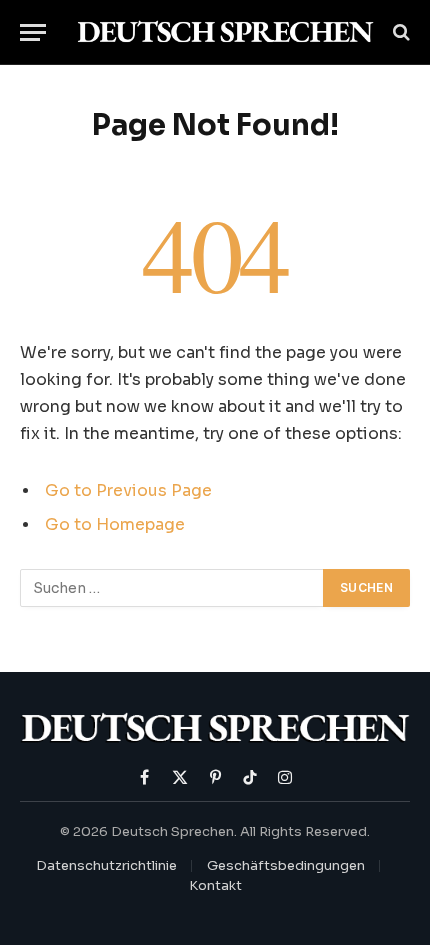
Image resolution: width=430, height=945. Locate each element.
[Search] (399, 32)
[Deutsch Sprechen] (225, 32)
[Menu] (33, 32)
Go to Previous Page (128, 491)
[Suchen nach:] (172, 588)
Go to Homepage (115, 525)
